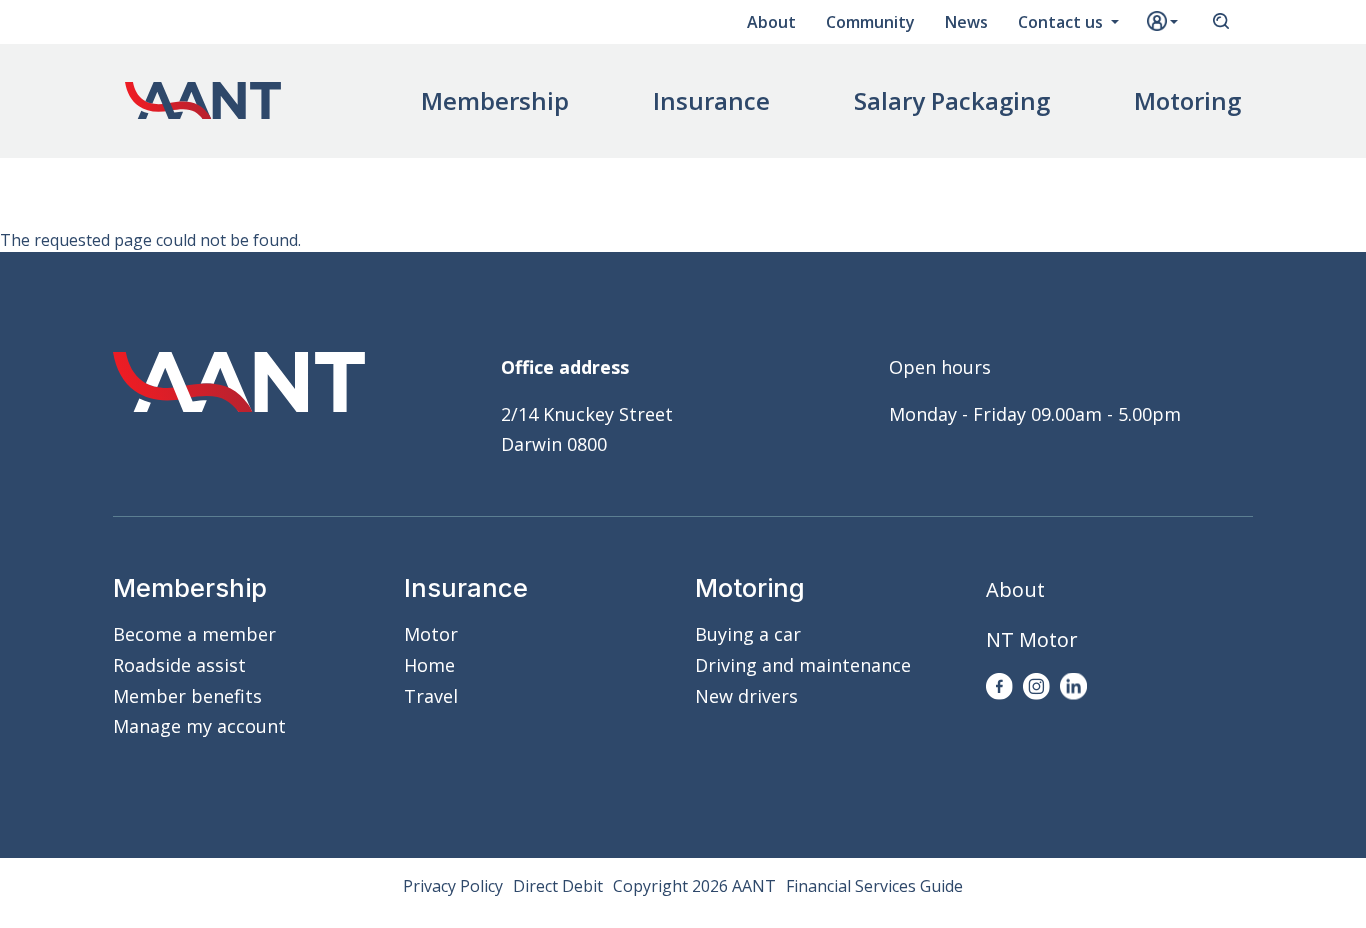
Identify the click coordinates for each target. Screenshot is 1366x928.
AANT (203, 101)
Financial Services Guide (874, 886)
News (966, 22)
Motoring (1187, 100)
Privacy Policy (453, 886)
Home (429, 665)
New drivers (746, 696)
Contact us (1062, 22)
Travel (431, 696)
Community (870, 22)
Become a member (194, 634)
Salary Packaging (952, 100)
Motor (431, 634)
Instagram (1036, 686)
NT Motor (1032, 639)
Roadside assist (179, 665)
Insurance (711, 100)
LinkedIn (1073, 686)
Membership (495, 100)
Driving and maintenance (803, 665)
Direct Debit (558, 886)
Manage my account (199, 726)
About (771, 22)
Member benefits (187, 696)
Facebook (999, 686)
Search (1221, 22)
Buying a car (748, 634)
